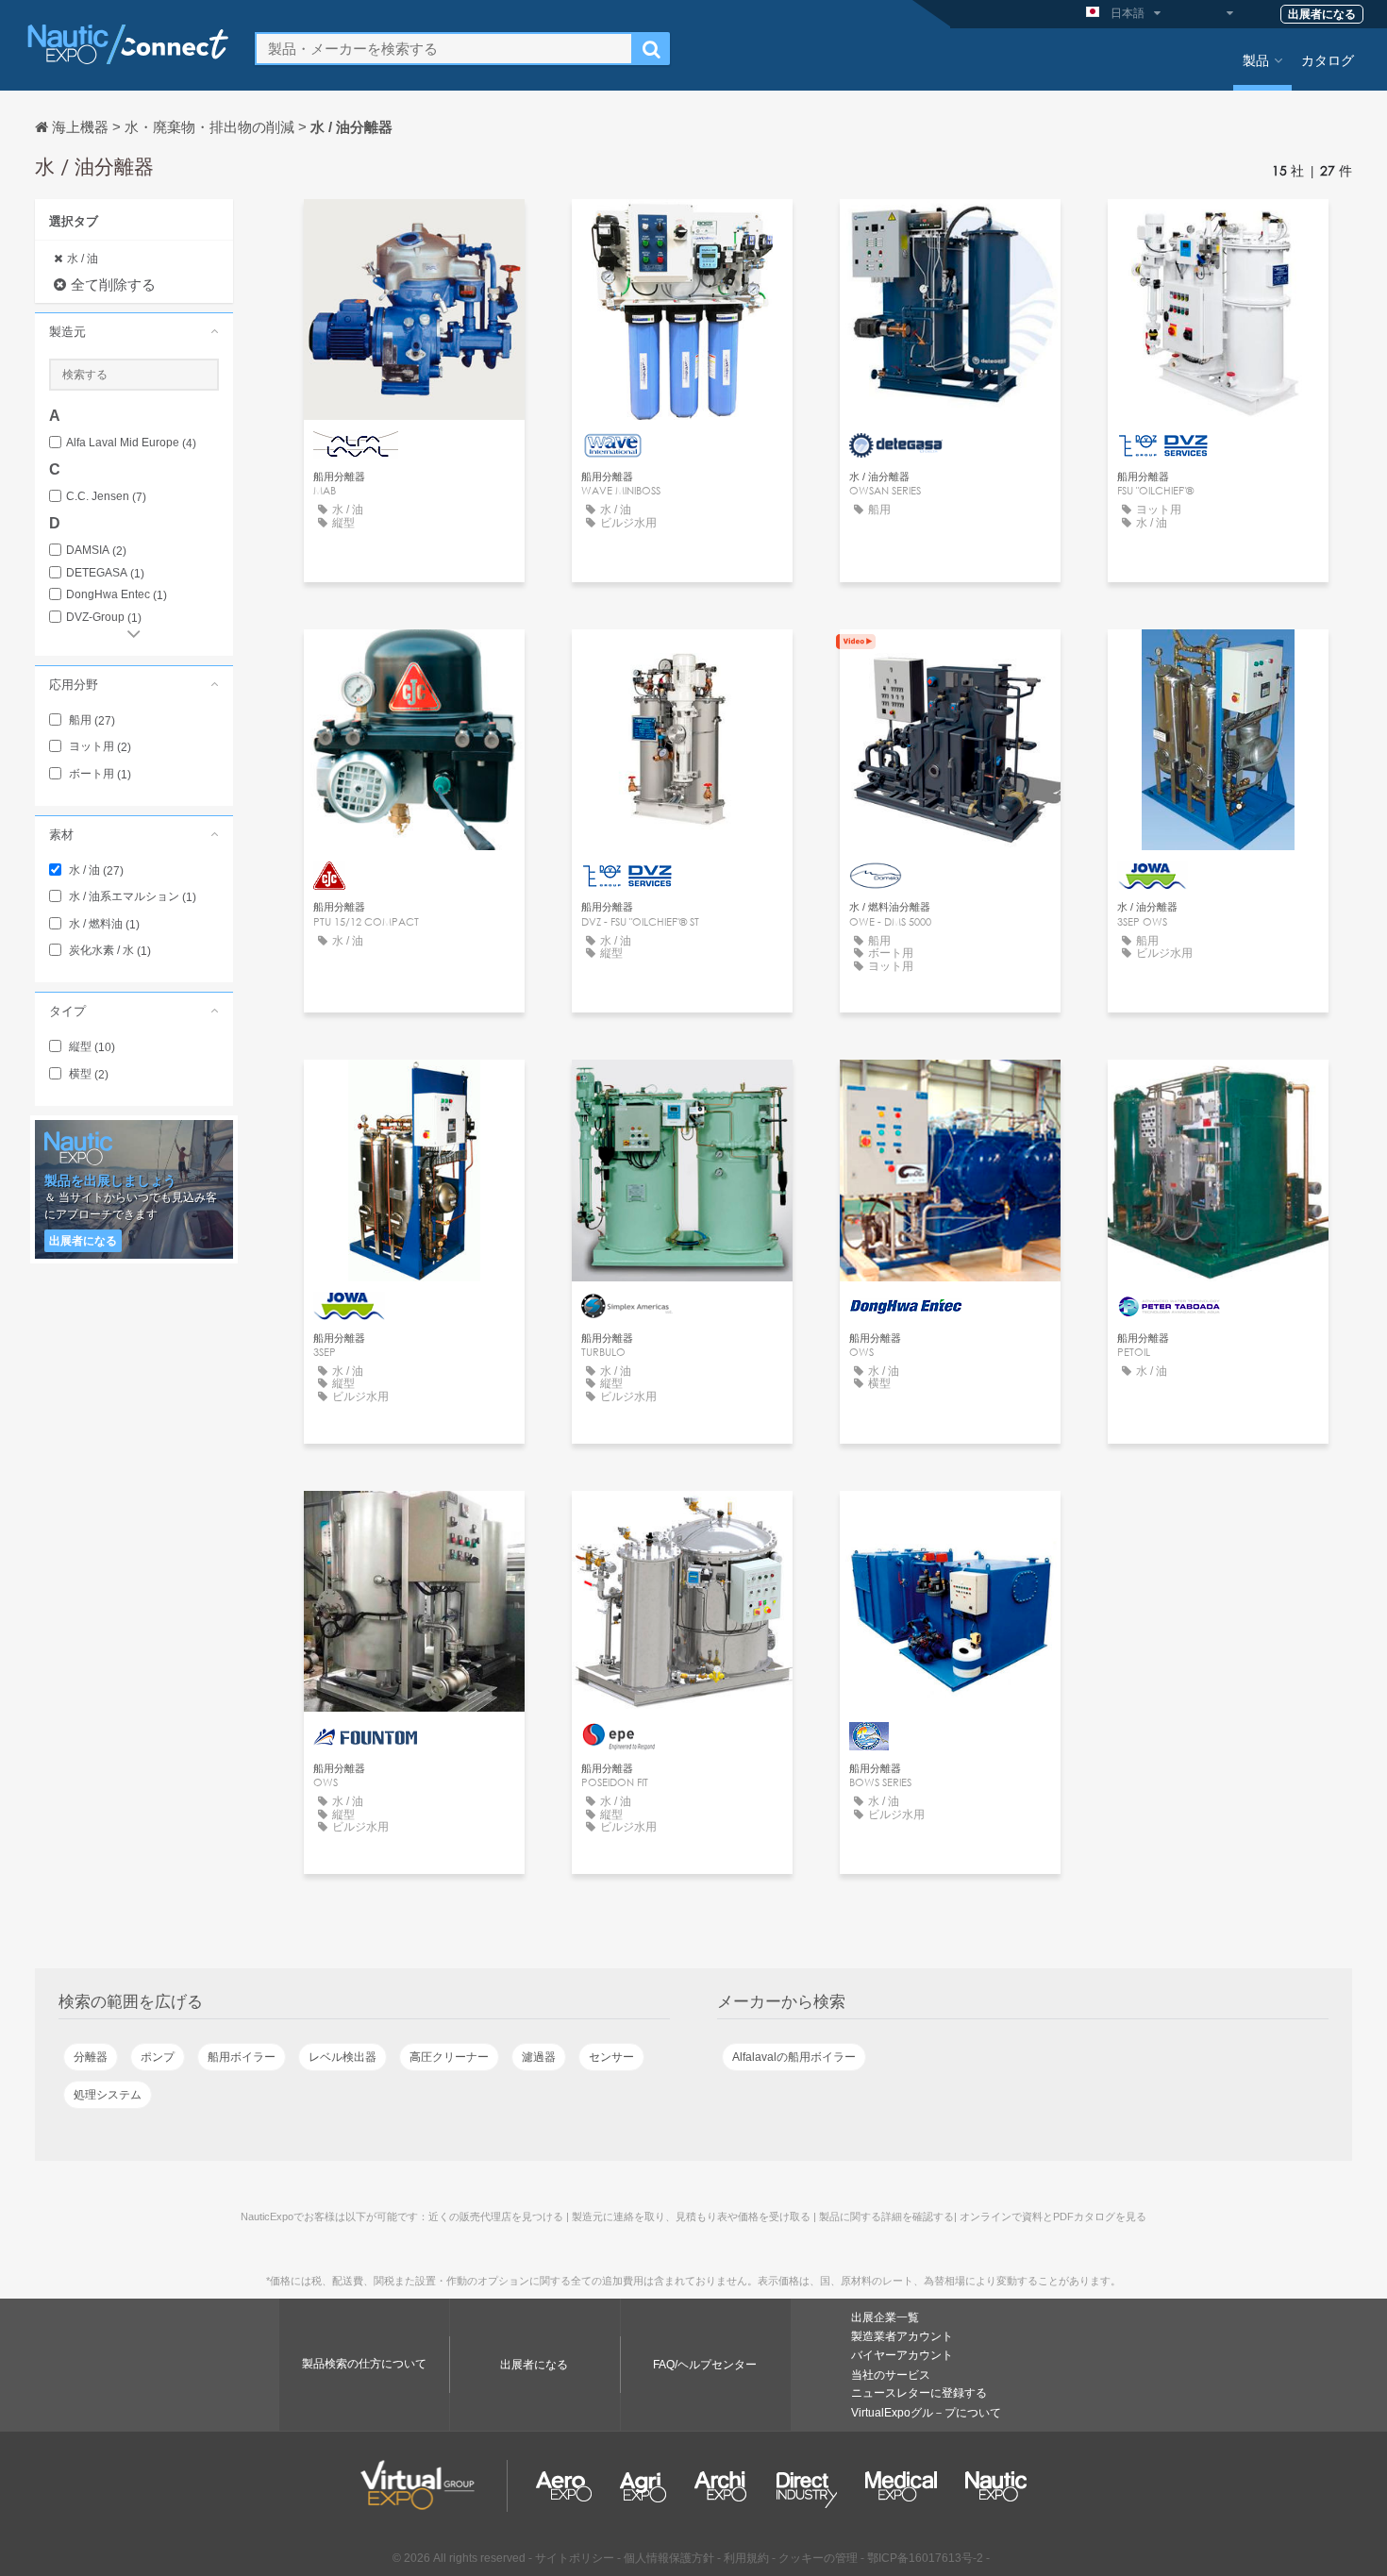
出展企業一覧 (885, 2317)
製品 (1256, 59)
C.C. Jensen (106, 497)
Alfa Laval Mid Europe (131, 443)
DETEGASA (105, 573)
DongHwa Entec (117, 595)
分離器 (91, 2057)
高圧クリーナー (449, 2057)
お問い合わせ (414, 231)
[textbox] (444, 49)
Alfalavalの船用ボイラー (794, 2057)
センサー (611, 2057)
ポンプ (158, 2057)
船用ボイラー (242, 2057)
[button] (134, 331)
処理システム (108, 2095)
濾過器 (539, 2057)
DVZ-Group (104, 618)
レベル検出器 (343, 2057)
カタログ (1328, 59)
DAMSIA (96, 551)
